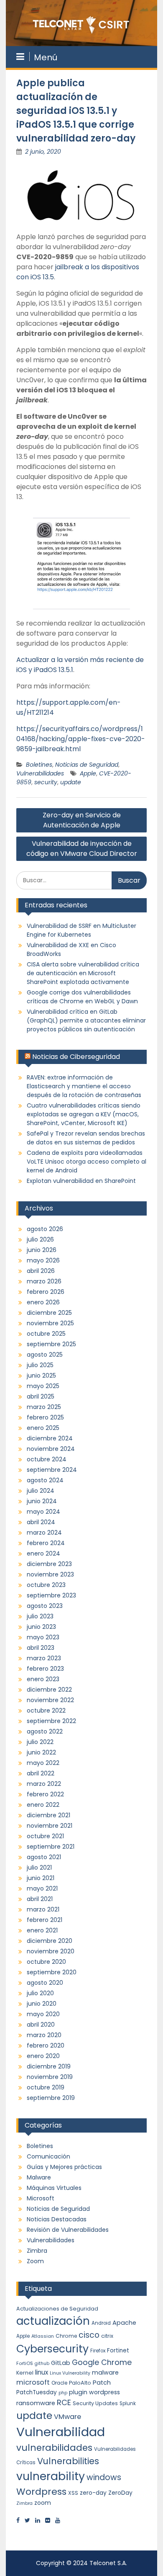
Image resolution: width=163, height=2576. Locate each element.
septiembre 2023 (51, 1595)
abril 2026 (41, 1271)
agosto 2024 (45, 1480)
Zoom (35, 2261)
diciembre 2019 (49, 2066)
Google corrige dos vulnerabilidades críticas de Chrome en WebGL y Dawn (82, 997)
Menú (46, 57)
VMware (67, 2417)
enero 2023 (43, 1679)
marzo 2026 (44, 1281)
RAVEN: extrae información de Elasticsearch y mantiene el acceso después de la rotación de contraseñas (84, 1086)
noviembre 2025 (50, 1323)
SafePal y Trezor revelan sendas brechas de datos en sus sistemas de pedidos (86, 1138)
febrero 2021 (45, 1920)
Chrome (66, 2336)
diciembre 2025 (49, 1313)
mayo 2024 (43, 1512)
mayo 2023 (43, 1637)
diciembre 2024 (50, 1438)
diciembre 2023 (49, 1564)
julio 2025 (40, 1365)
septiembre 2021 (51, 1847)
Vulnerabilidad (61, 2432)
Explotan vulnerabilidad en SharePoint (81, 1181)
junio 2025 (41, 1376)
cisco (89, 2335)
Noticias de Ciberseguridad (76, 1057)
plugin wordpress (94, 2392)
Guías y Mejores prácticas (64, 2167)
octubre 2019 (46, 2087)
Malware (39, 2177)
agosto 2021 (44, 1857)
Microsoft (41, 2198)
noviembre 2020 (51, 1951)
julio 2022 (40, 1742)
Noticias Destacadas (57, 2219)
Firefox (98, 2351)
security (46, 782)
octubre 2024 (47, 1459)
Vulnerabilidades (40, 773)
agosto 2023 (45, 1606)
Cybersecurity (52, 2349)
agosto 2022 (45, 1731)
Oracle (59, 2383)
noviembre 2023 (50, 1574)
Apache (124, 2323)
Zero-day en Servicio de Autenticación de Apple (82, 820)
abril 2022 (41, 1773)
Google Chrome (102, 2362)
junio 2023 (41, 1627)
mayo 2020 (43, 2014)
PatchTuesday (37, 2392)
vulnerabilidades (54, 2448)
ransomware (36, 2403)
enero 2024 (43, 1553)
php (63, 2393)
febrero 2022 (45, 1794)
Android (101, 2323)
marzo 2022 (44, 1784)
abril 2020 (41, 2025)
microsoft (33, 2382)
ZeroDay (120, 2493)
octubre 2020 (46, 1962)
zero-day (93, 2493)
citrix (107, 2336)
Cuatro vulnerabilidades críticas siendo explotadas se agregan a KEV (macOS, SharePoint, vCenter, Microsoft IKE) (84, 1114)
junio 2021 (41, 1878)
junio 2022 (41, 1752)
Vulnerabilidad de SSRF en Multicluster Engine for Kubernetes (81, 930)
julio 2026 (40, 1239)
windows (104, 2477)
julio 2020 (40, 1993)
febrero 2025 (45, 1417)
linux (42, 2372)
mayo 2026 (43, 1260)
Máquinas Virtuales (54, 2188)
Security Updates (95, 2403)
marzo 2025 (44, 1407)
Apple (88, 773)
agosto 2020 (45, 1983)
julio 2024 (41, 1491)
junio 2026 (42, 1250)
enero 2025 (43, 1428)
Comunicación (48, 2156)
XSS (73, 2493)
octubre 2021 (45, 1836)
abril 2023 (41, 1648)
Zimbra (37, 2251)
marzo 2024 (44, 1533)
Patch (102, 2383)
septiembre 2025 (51, 1344)
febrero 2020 (46, 2045)
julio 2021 (39, 1868)
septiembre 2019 (51, 2098)
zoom (43, 2503)
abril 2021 (40, 1899)
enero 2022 (43, 1805)
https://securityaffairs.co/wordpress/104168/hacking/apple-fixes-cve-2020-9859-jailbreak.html (81, 739)
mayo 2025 (43, 1386)
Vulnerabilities (68, 2461)
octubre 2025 (46, 1334)
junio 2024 (42, 1501)
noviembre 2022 (50, 1700)
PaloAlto (80, 2383)
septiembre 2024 (52, 1470)
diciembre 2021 (48, 1815)
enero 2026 (43, 1302)
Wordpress (41, 2492)
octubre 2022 (46, 1710)
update (71, 782)
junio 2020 (42, 2004)
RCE (64, 2402)
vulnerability (51, 2476)
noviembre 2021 (50, 1826)
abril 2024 (41, 1522)
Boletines (39, 765)
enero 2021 (42, 1930)
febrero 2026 (46, 1292)
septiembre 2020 (52, 1972)
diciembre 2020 (50, 1941)
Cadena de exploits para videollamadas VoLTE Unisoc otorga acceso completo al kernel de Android (87, 1162)
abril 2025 (41, 1396)
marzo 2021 (43, 1909)
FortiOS (25, 2363)
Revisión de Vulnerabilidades (68, 2230)
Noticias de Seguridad (87, 765)
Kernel (25, 2373)
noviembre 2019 (50, 2077)
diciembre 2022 (49, 1690)
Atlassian (43, 2336)
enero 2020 (43, 2056)
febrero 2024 (46, 1543)
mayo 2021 (42, 1888)
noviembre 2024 (51, 1449)
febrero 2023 (45, 1669)
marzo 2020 (44, 2035)
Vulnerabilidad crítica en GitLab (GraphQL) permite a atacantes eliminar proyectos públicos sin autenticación (86, 1020)
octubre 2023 (46, 1585)
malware (105, 2372)
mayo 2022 (43, 1763)
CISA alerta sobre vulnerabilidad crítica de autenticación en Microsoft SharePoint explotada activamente (83, 973)
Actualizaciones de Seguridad (57, 2309)
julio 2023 (40, 1616)
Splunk (128, 2403)
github (42, 2363)
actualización (53, 2321)
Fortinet (118, 2351)
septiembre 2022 (51, 1721)
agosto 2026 (45, 1229)
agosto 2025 (45, 1355)
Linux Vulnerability (70, 2373)
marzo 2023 (44, 1658)
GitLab (61, 2363)
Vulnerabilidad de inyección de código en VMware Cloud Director (82, 849)
